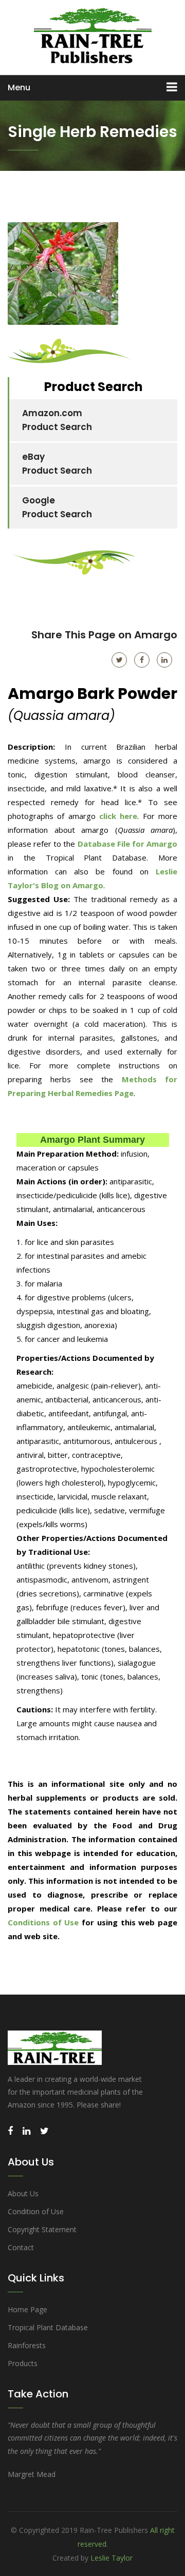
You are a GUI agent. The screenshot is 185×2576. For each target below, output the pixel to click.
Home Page (27, 2309)
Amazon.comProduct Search (57, 420)
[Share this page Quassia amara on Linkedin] (164, 660)
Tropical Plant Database (48, 2327)
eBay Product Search (57, 464)
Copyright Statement (42, 2229)
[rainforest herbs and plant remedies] (93, 36)
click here (118, 816)
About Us (23, 2193)
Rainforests (27, 2345)
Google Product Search (57, 507)
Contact (21, 2247)
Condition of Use (36, 2211)
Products (23, 2363)
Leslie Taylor (112, 2558)
